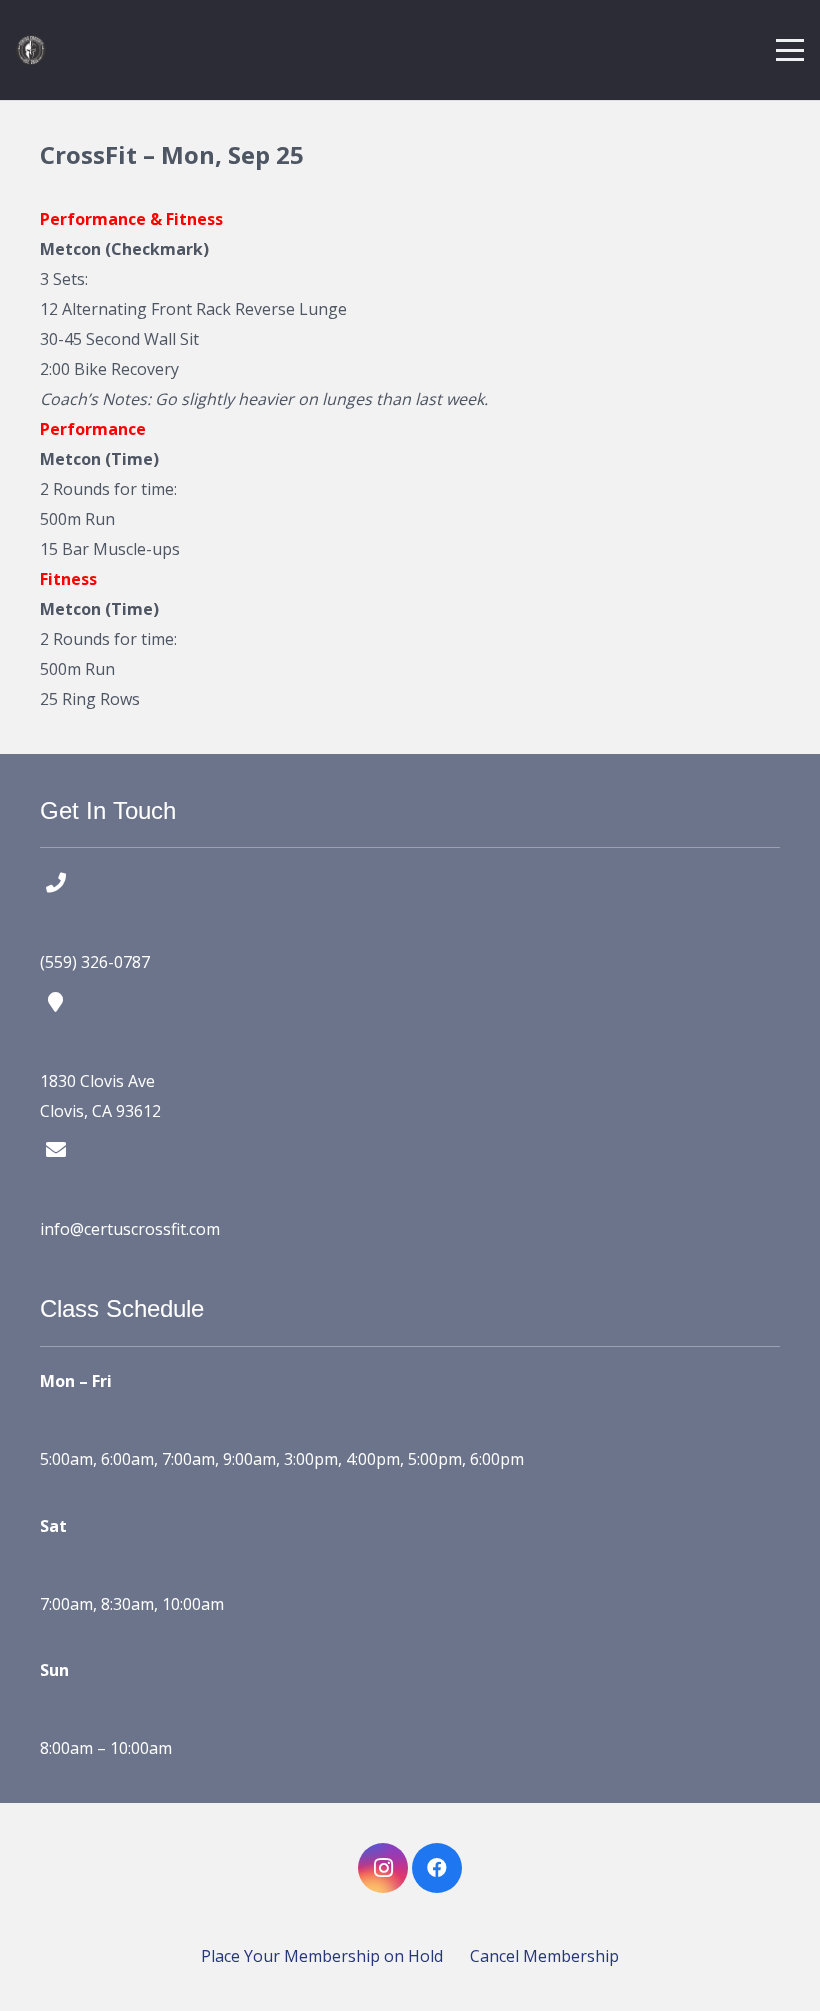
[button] (790, 50)
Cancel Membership (544, 1956)
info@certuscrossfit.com (130, 1229)
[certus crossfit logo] (31, 50)
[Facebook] (437, 1868)
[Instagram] (383, 1868)
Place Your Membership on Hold (322, 1956)
